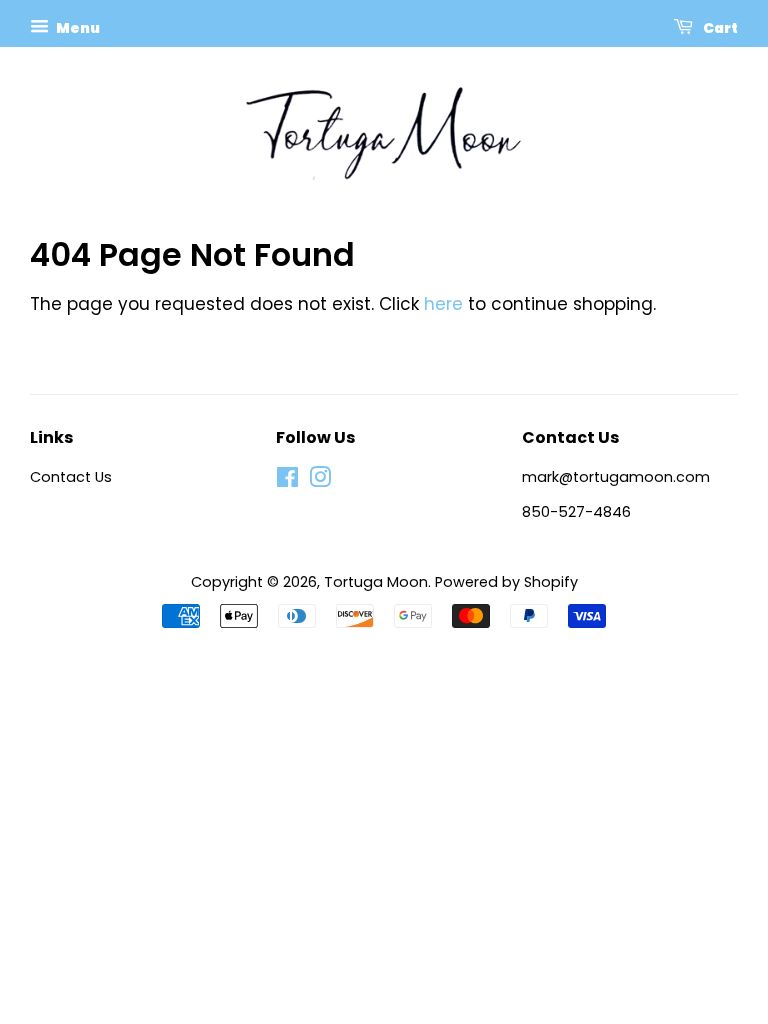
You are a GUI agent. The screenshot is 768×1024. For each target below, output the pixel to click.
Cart (719, 28)
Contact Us (71, 477)
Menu (77, 28)
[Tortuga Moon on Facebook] (287, 481)
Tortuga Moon (376, 582)
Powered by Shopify (506, 582)
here (443, 304)
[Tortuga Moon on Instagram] (320, 481)
